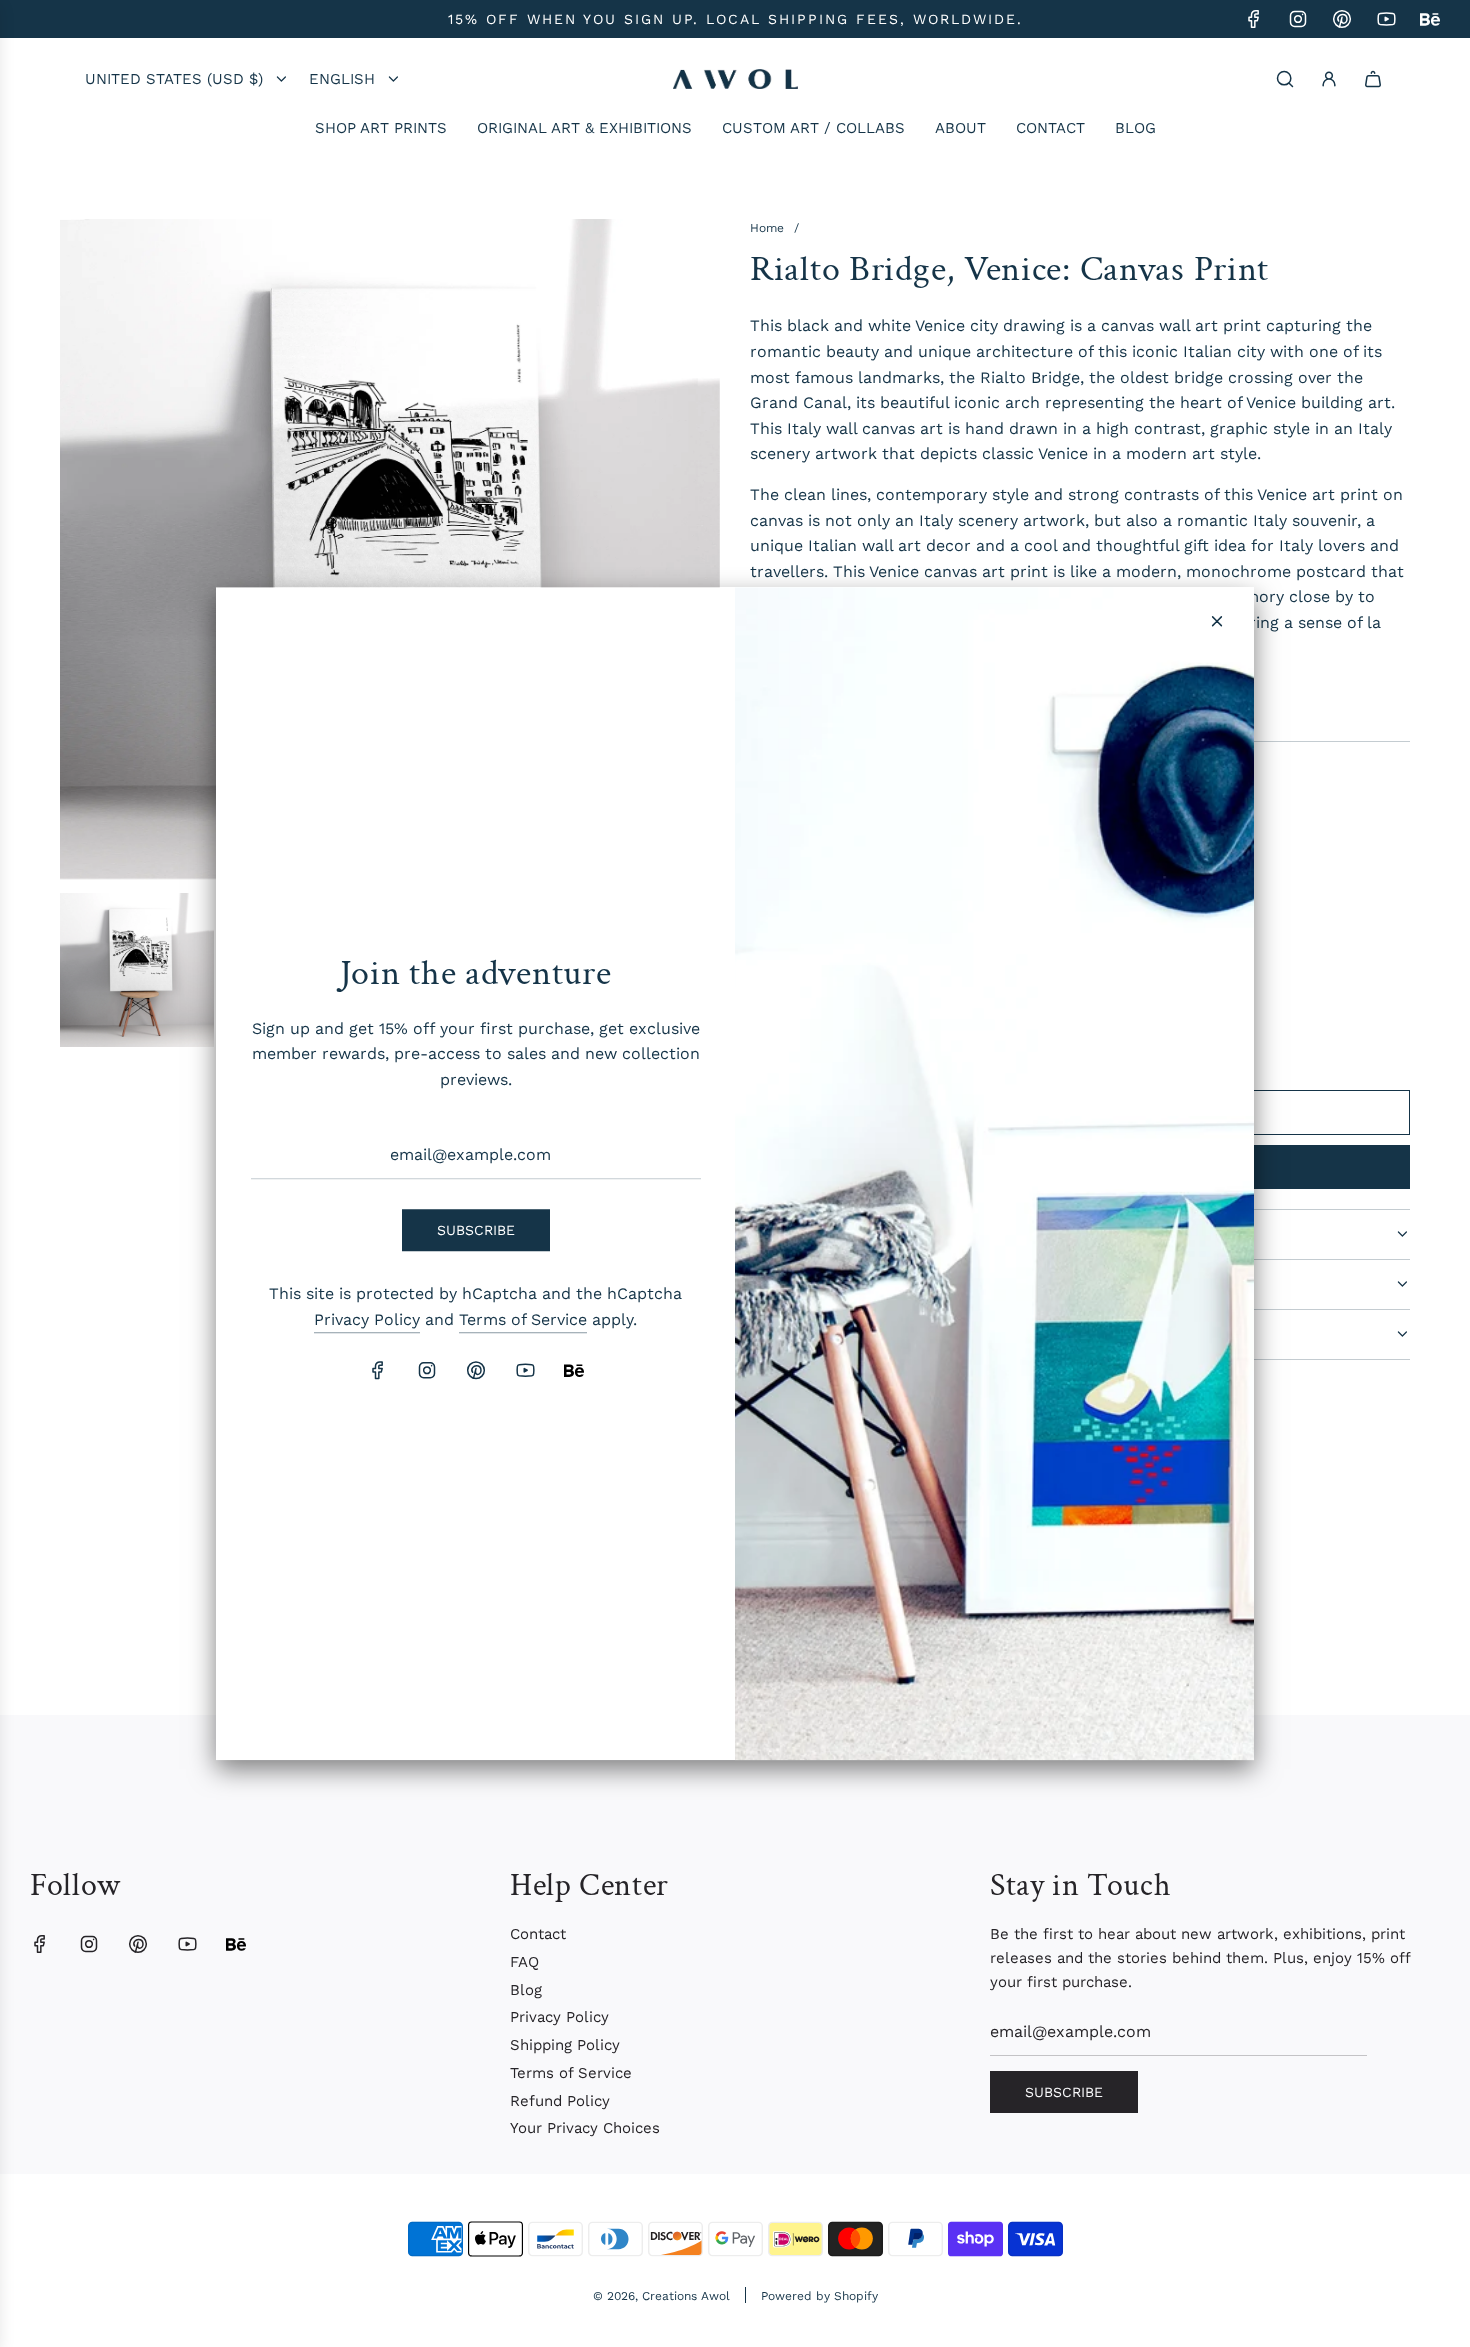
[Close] (1217, 621)
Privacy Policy (367, 1319)
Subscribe (476, 1230)
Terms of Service (523, 1319)
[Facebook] (378, 1370)
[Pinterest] (476, 1370)
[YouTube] (525, 1370)
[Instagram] (427, 1370)
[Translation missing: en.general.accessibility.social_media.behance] (574, 1370)
